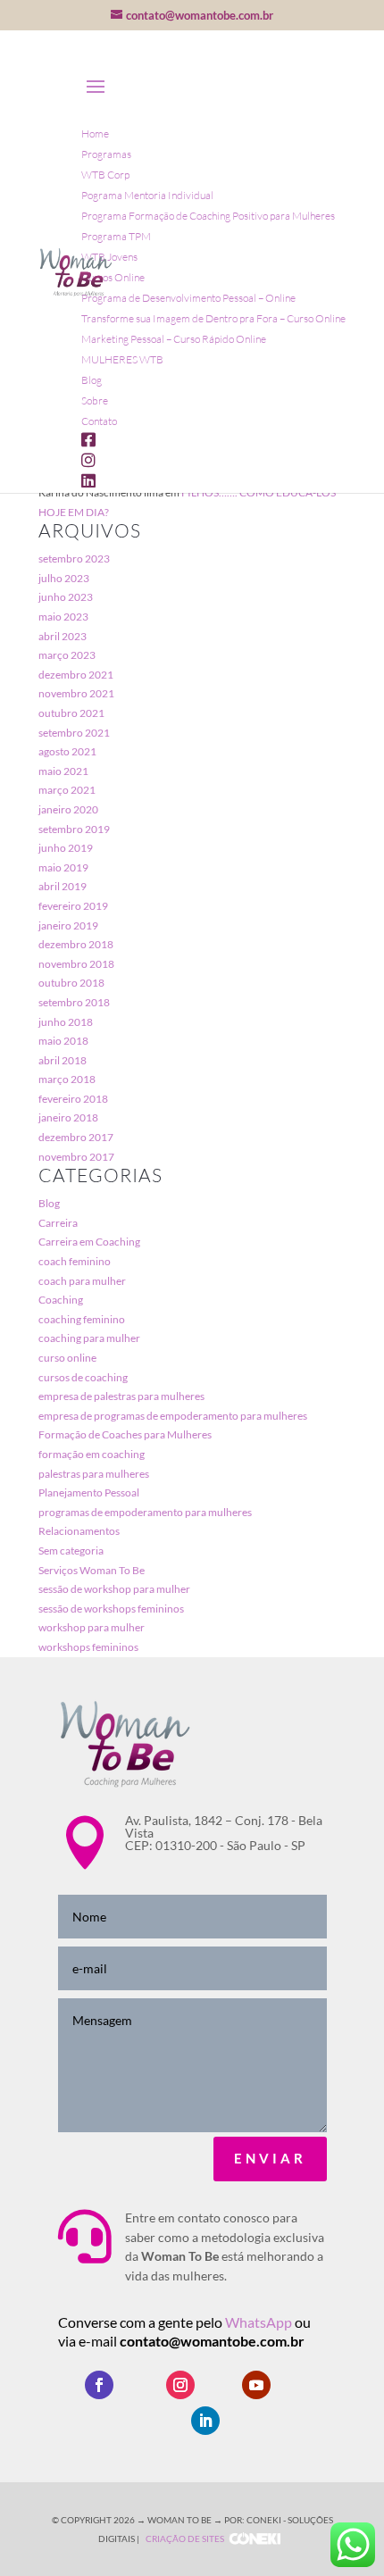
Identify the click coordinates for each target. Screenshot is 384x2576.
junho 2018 (66, 1022)
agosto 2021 (67, 751)
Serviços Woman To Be (92, 1570)
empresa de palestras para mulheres (121, 1396)
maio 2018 (63, 1041)
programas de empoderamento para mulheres (145, 1512)
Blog (49, 1203)
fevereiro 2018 (73, 1099)
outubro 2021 (71, 713)
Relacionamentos (79, 1531)
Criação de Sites (185, 2538)
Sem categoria (71, 1551)
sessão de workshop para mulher (114, 1589)
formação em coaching (92, 1454)
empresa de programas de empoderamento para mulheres (173, 1416)
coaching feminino (82, 1319)
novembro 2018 (76, 964)
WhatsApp (260, 2322)
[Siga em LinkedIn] (205, 2421)
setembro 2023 (74, 559)
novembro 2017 (76, 1157)
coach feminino (75, 1261)
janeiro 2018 (68, 1117)
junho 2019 (66, 848)
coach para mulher (82, 1281)
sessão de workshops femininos (111, 1609)
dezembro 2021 (76, 675)
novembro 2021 (76, 693)
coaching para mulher (89, 1338)
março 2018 (67, 1079)
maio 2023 (63, 617)
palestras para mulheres (94, 1474)
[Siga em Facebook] (99, 2385)
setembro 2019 (74, 829)
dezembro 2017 (76, 1137)
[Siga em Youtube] (256, 2385)
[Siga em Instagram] (180, 2385)
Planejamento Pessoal (89, 1492)
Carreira (58, 1223)
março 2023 (67, 655)
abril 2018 (63, 1060)
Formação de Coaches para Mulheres (125, 1434)
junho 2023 (66, 597)
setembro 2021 (74, 733)
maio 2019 (63, 867)
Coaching (61, 1300)
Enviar (270, 2158)
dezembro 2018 (76, 944)
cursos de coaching (83, 1377)
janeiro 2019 (68, 925)
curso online (67, 1358)
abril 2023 (63, 636)
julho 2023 (64, 578)
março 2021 (67, 790)
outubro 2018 (71, 983)
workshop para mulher (92, 1627)
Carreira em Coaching (89, 1242)
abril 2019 (63, 886)
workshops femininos (88, 1647)
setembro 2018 (74, 1002)
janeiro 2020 (68, 809)
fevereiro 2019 (73, 906)
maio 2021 (63, 771)
